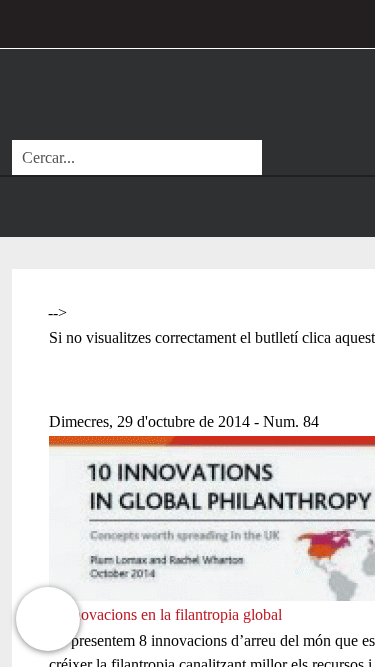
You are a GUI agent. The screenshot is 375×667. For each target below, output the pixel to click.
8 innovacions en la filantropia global (165, 614)
